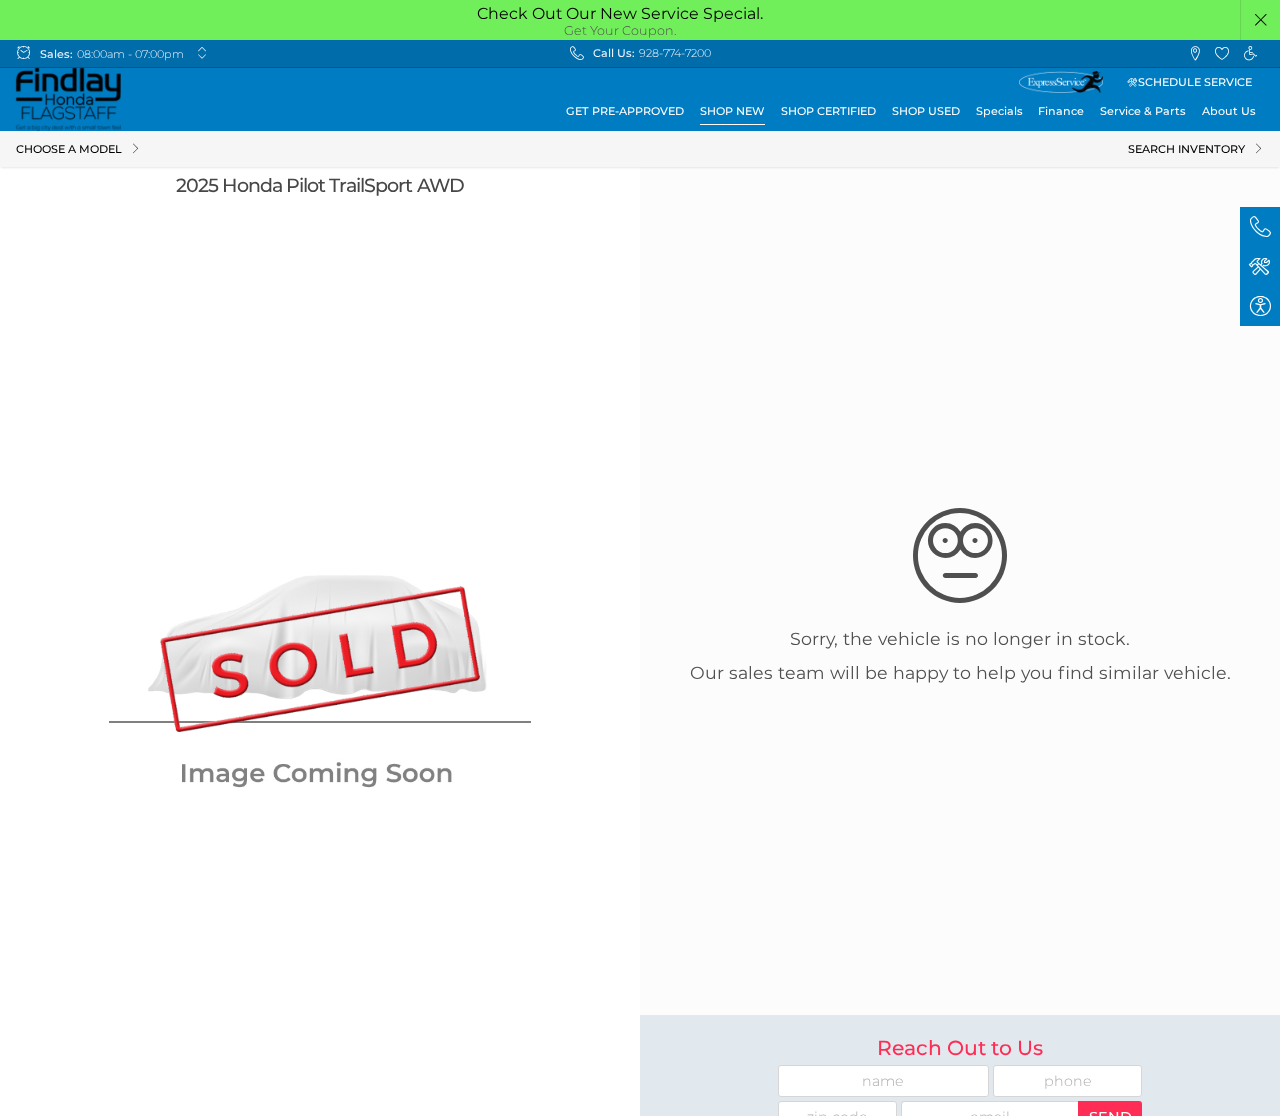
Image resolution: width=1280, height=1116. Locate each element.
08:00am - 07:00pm (130, 54)
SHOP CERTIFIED (828, 111)
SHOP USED (926, 111)
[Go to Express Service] (1061, 81)
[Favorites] (1223, 54)
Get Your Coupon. (620, 30)
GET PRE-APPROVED (625, 111)
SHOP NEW (732, 111)
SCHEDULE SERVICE (1195, 82)
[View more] (202, 53)
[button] (1261, 20)
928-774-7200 (675, 53)
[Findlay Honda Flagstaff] (68, 100)
